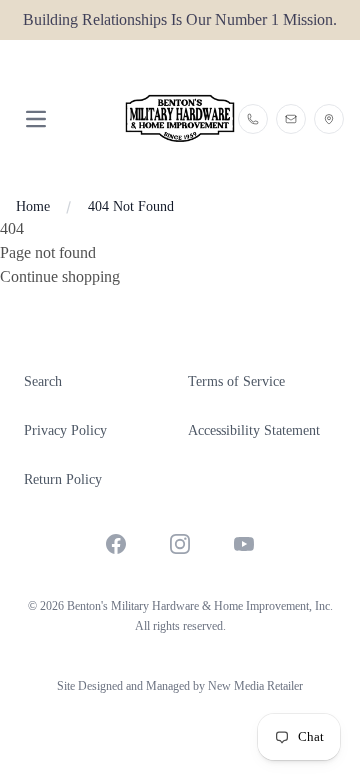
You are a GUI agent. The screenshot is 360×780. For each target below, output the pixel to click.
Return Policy (63, 479)
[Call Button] (253, 119)
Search (43, 381)
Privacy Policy (65, 430)
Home (33, 206)
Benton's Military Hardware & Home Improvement (188, 606)
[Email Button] (291, 119)
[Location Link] (329, 119)
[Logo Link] (179, 118)
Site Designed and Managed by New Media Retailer (180, 686)
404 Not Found (131, 206)
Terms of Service (236, 381)
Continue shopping (60, 276)
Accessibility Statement (254, 430)
